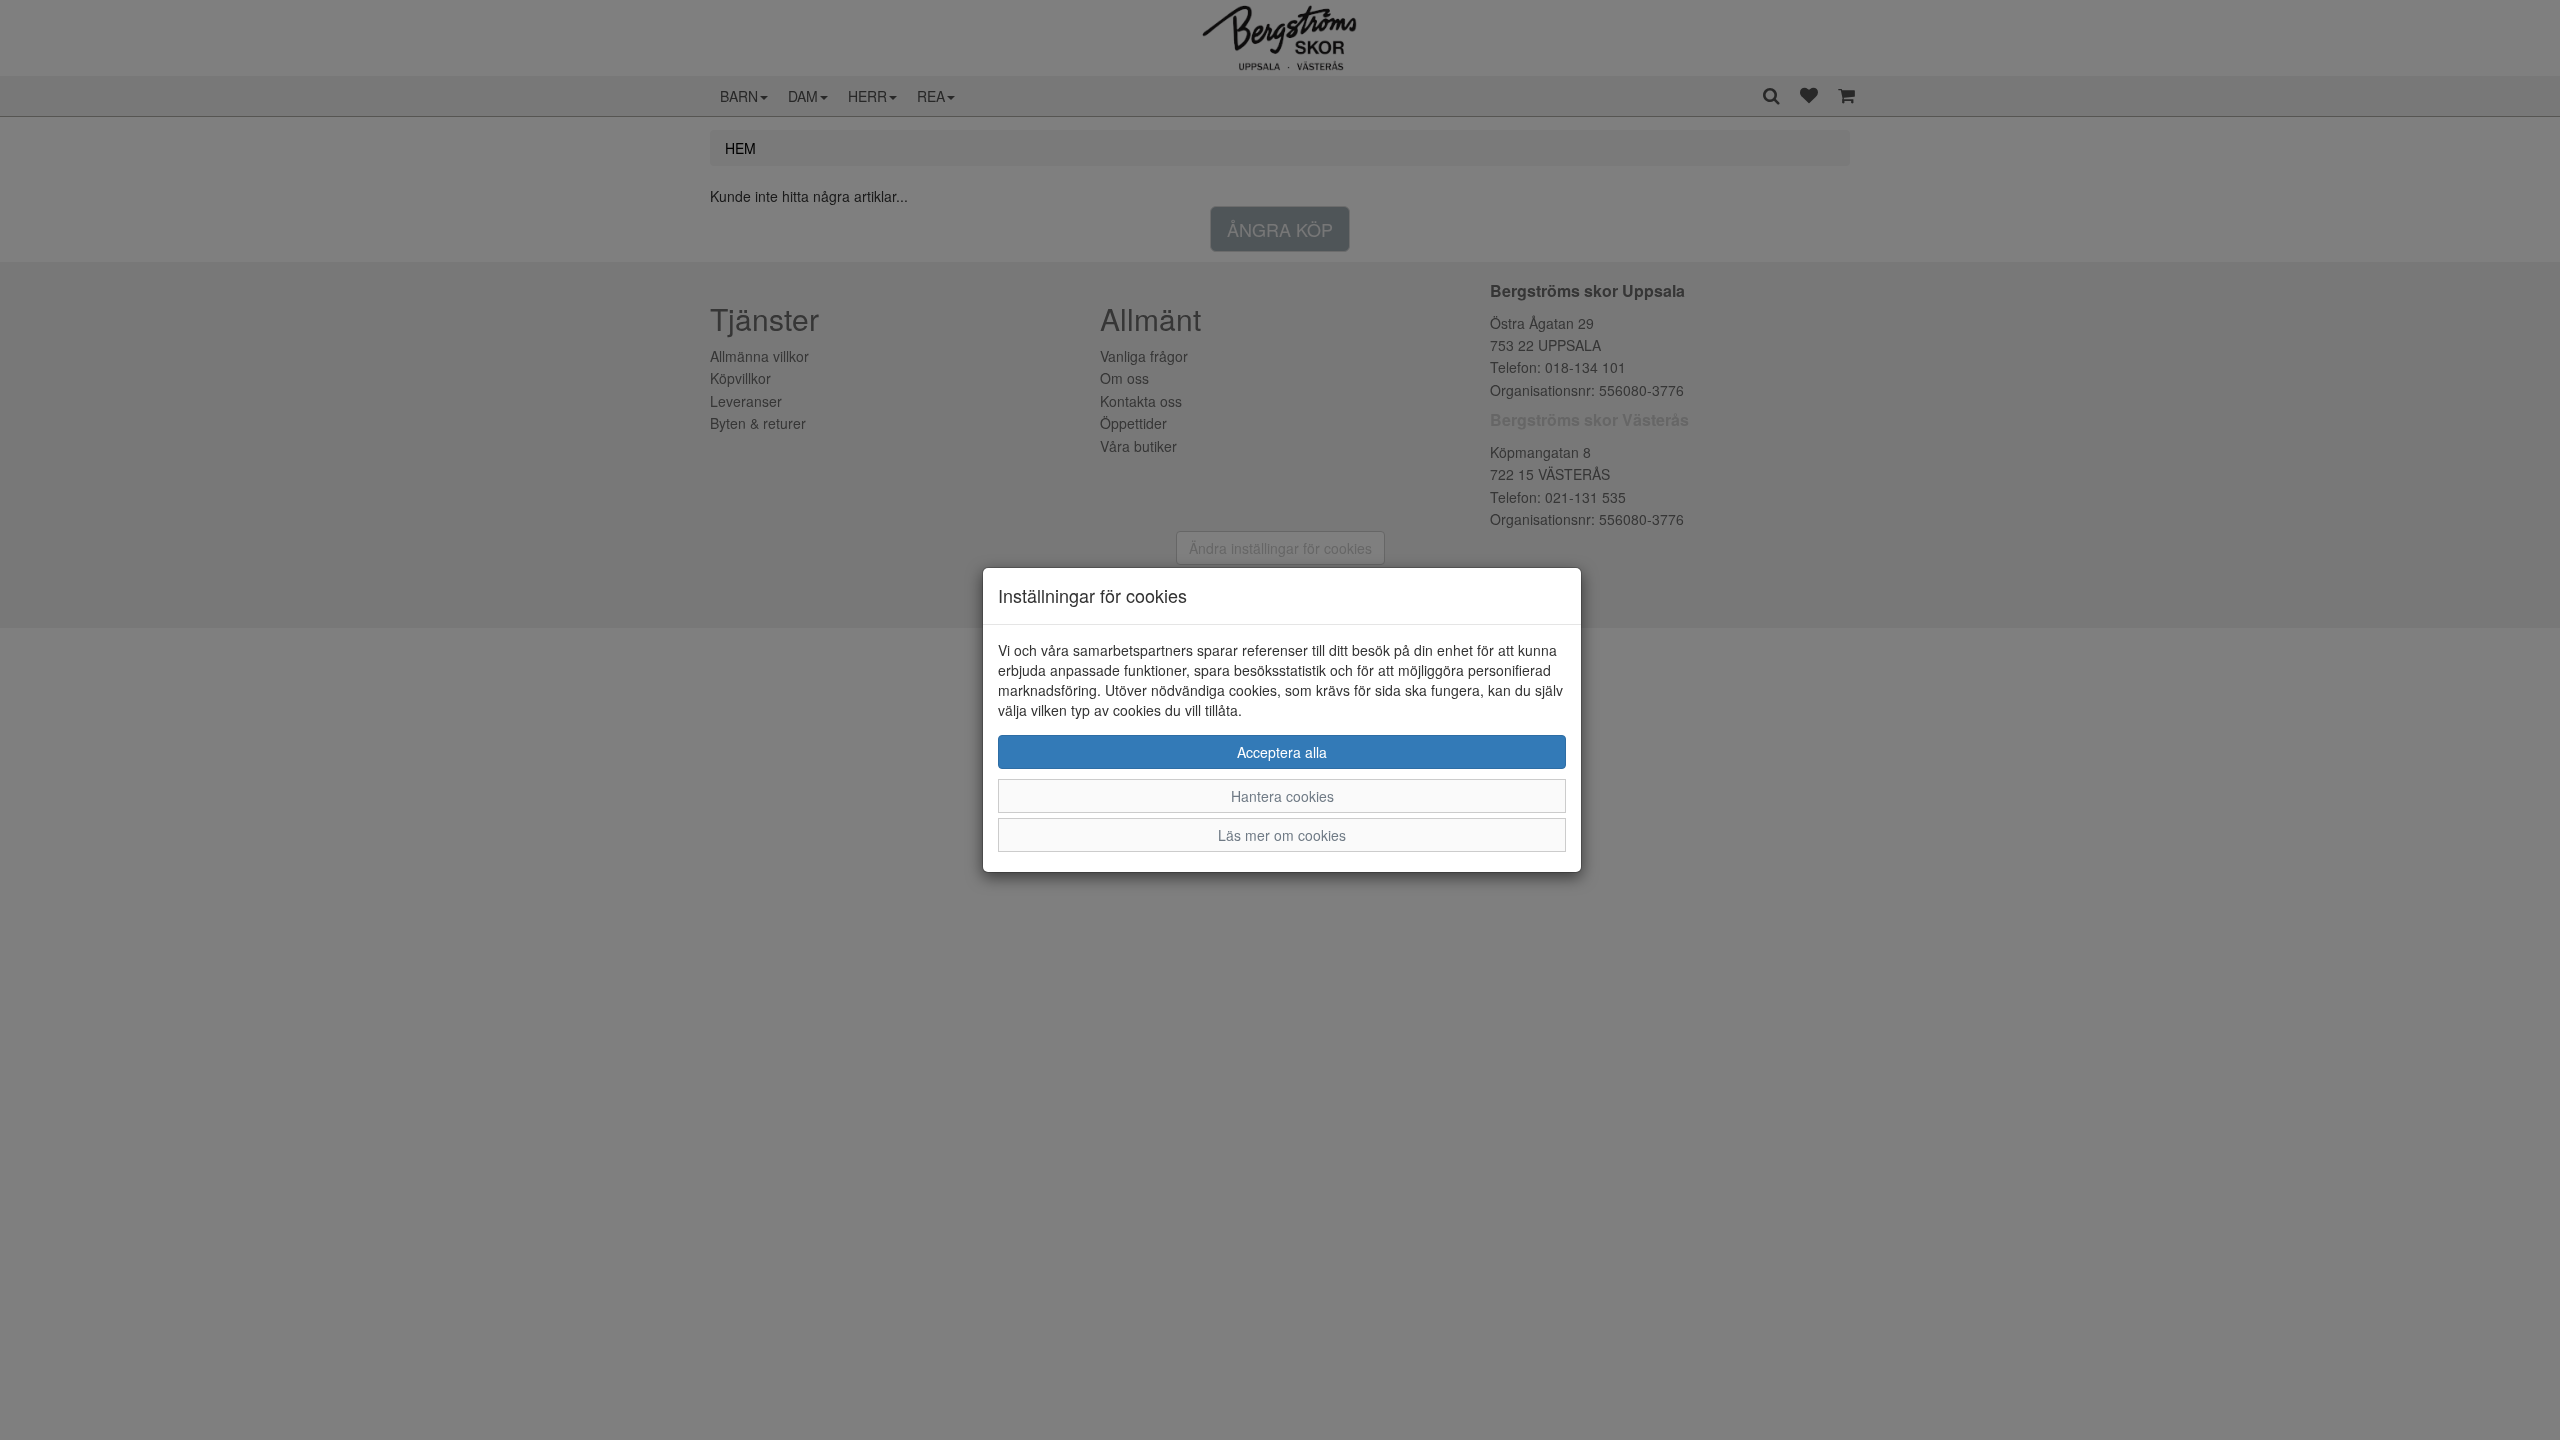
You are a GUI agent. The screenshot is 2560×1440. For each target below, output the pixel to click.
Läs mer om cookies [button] (1282, 835)
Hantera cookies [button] (1282, 796)
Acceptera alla (1282, 752)
